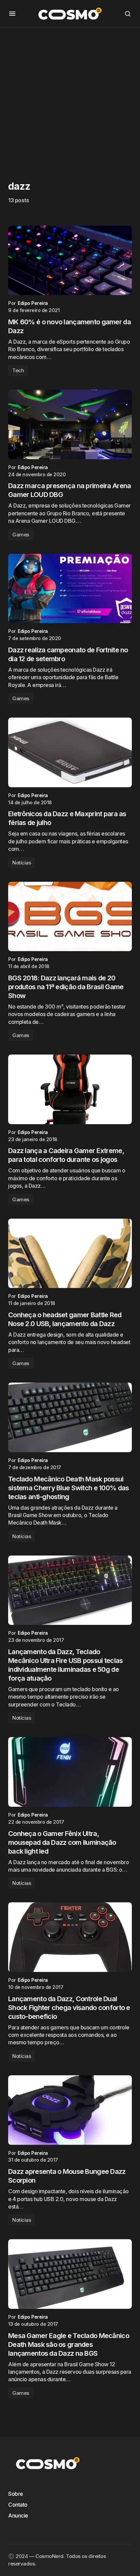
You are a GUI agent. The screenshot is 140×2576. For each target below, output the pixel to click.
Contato (18, 2505)
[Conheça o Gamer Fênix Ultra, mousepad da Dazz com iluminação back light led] (70, 1772)
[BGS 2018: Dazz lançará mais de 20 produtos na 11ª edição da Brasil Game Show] (70, 917)
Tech (18, 370)
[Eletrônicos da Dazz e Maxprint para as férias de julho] (70, 752)
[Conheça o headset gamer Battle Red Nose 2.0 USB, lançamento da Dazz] (70, 1253)
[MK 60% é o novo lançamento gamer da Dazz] (70, 261)
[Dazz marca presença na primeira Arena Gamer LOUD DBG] (70, 424)
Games (21, 535)
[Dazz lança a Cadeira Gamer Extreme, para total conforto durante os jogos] (70, 1089)
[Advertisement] (70, 98)
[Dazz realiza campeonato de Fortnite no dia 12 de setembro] (70, 589)
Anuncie (18, 2515)
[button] (12, 14)
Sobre (16, 2494)
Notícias (22, 863)
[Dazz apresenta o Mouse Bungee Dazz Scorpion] (70, 2110)
